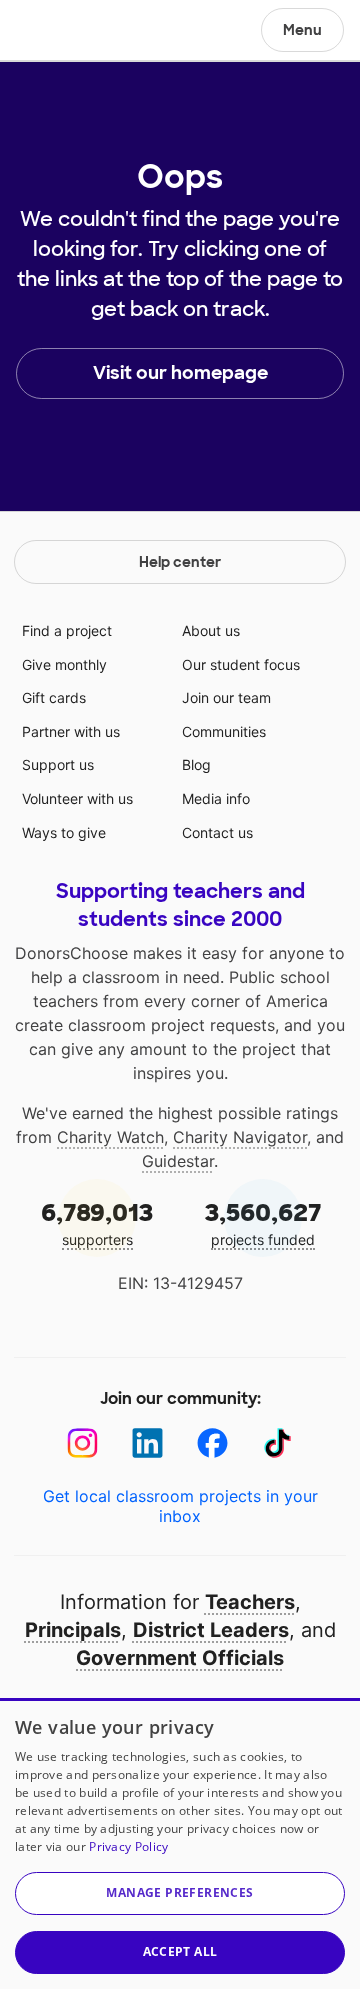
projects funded (263, 1222)
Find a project (67, 630)
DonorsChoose (63, 32)
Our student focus (241, 664)
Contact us (217, 832)
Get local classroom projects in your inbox (180, 1506)
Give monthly (64, 664)
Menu (302, 30)
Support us (58, 764)
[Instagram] (82, 1443)
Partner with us (71, 731)
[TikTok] (277, 1443)
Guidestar (178, 1161)
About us (211, 630)
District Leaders (211, 1630)
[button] (180, 1893)
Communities (224, 731)
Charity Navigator (240, 1137)
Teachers (250, 1602)
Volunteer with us (77, 798)
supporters (97, 1222)
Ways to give (64, 832)
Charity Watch (110, 1137)
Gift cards (54, 697)
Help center (180, 562)
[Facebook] (212, 1443)
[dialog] (180, 1843)
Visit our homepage (180, 373)
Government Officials (180, 1658)
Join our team (226, 697)
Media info (216, 798)
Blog (196, 764)
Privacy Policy (128, 1846)
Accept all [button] (180, 1951)
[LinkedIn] (147, 1443)
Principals (73, 1630)
